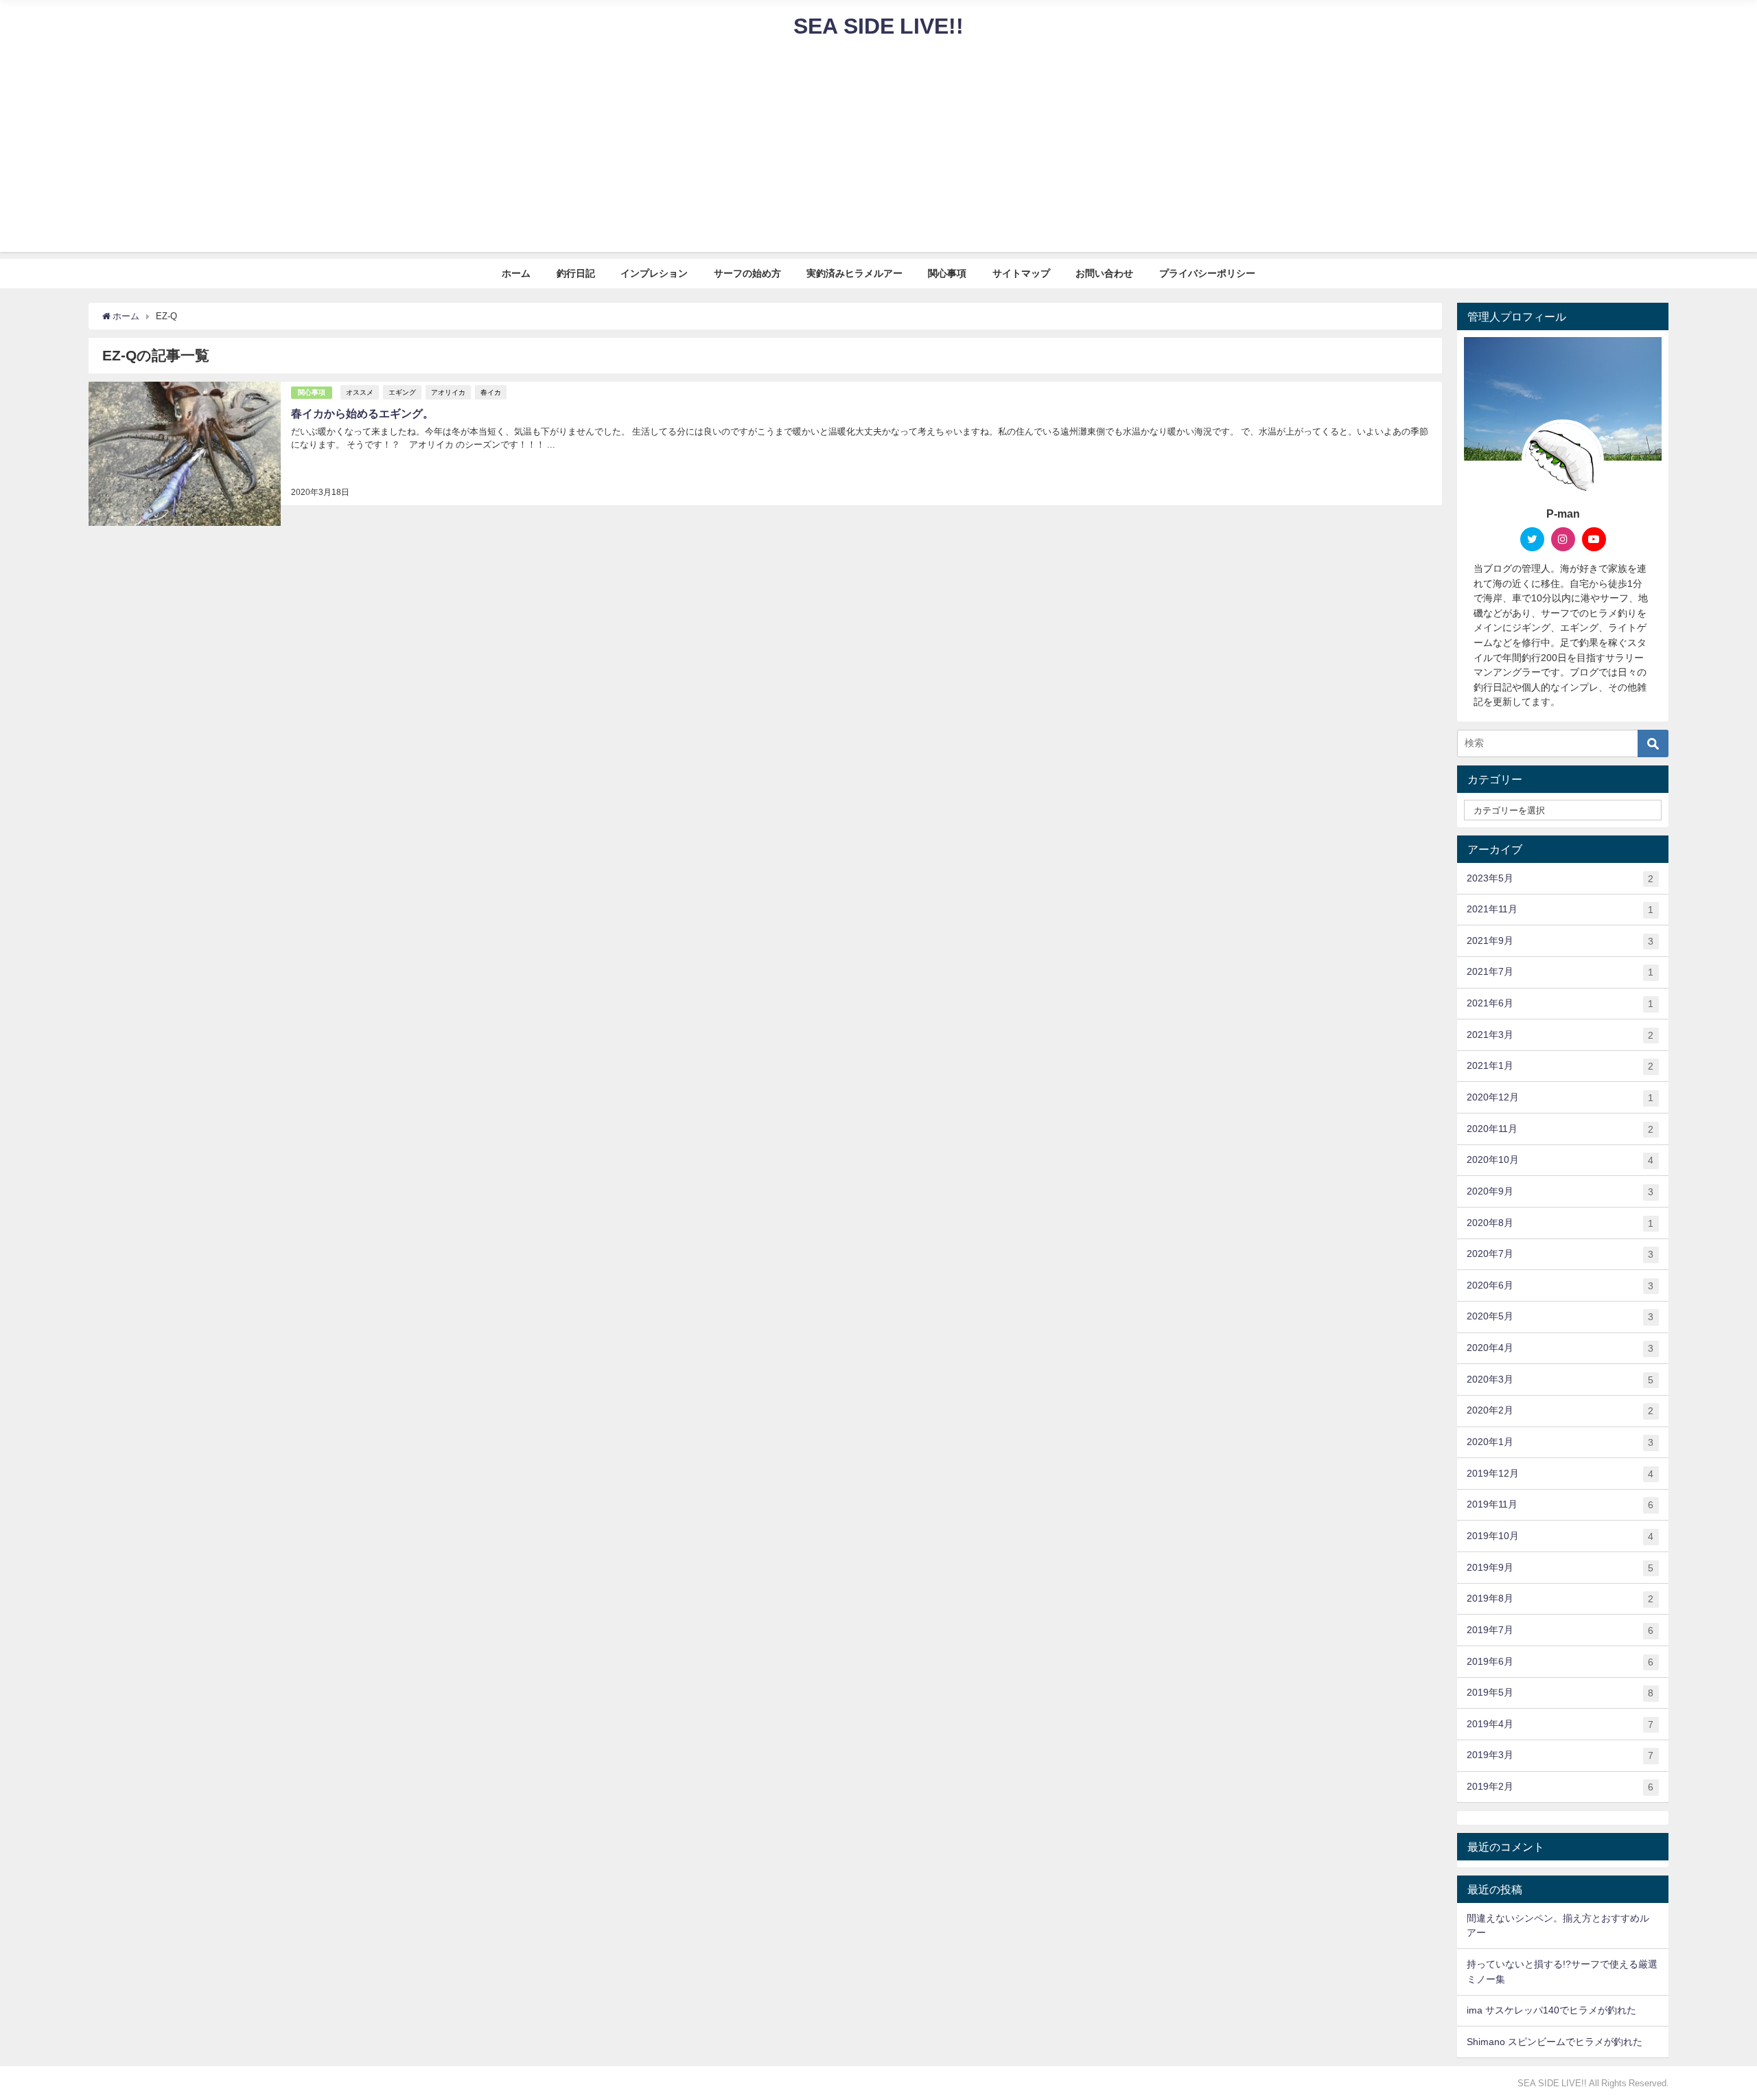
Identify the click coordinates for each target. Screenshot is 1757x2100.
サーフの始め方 (747, 273)
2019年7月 (1560, 1630)
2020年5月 (1560, 1316)
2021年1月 (1560, 1066)
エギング (402, 392)
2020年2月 (1560, 1410)
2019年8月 (1560, 1599)
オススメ (360, 392)
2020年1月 (1560, 1442)
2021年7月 (1560, 972)
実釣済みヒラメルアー (854, 273)
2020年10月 (1560, 1160)
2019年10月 (1560, 1536)
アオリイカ (448, 392)
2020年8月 (1560, 1223)
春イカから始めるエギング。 (362, 413)
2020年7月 (1560, 1254)
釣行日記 (576, 273)
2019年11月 (1560, 1504)
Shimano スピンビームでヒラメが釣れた (1555, 2042)
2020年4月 (1560, 1348)
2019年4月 (1560, 1724)
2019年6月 (1560, 1662)
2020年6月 (1560, 1285)
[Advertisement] (878, 156)
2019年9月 (1560, 1568)
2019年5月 (1560, 1693)
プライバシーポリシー (1207, 273)
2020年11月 (1560, 1129)
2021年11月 (1560, 909)
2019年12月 (1560, 1474)
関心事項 (947, 273)
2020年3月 (1560, 1380)
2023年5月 (1560, 878)
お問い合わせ (1104, 273)
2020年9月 (1560, 1191)
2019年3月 (1560, 1755)
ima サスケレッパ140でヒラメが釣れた (1551, 2010)
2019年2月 (1560, 1787)
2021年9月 (1560, 941)
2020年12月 (1560, 1097)
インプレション (654, 273)
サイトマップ (1021, 273)
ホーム (516, 273)
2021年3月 (1560, 1035)
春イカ (491, 392)
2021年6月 (1560, 1003)
